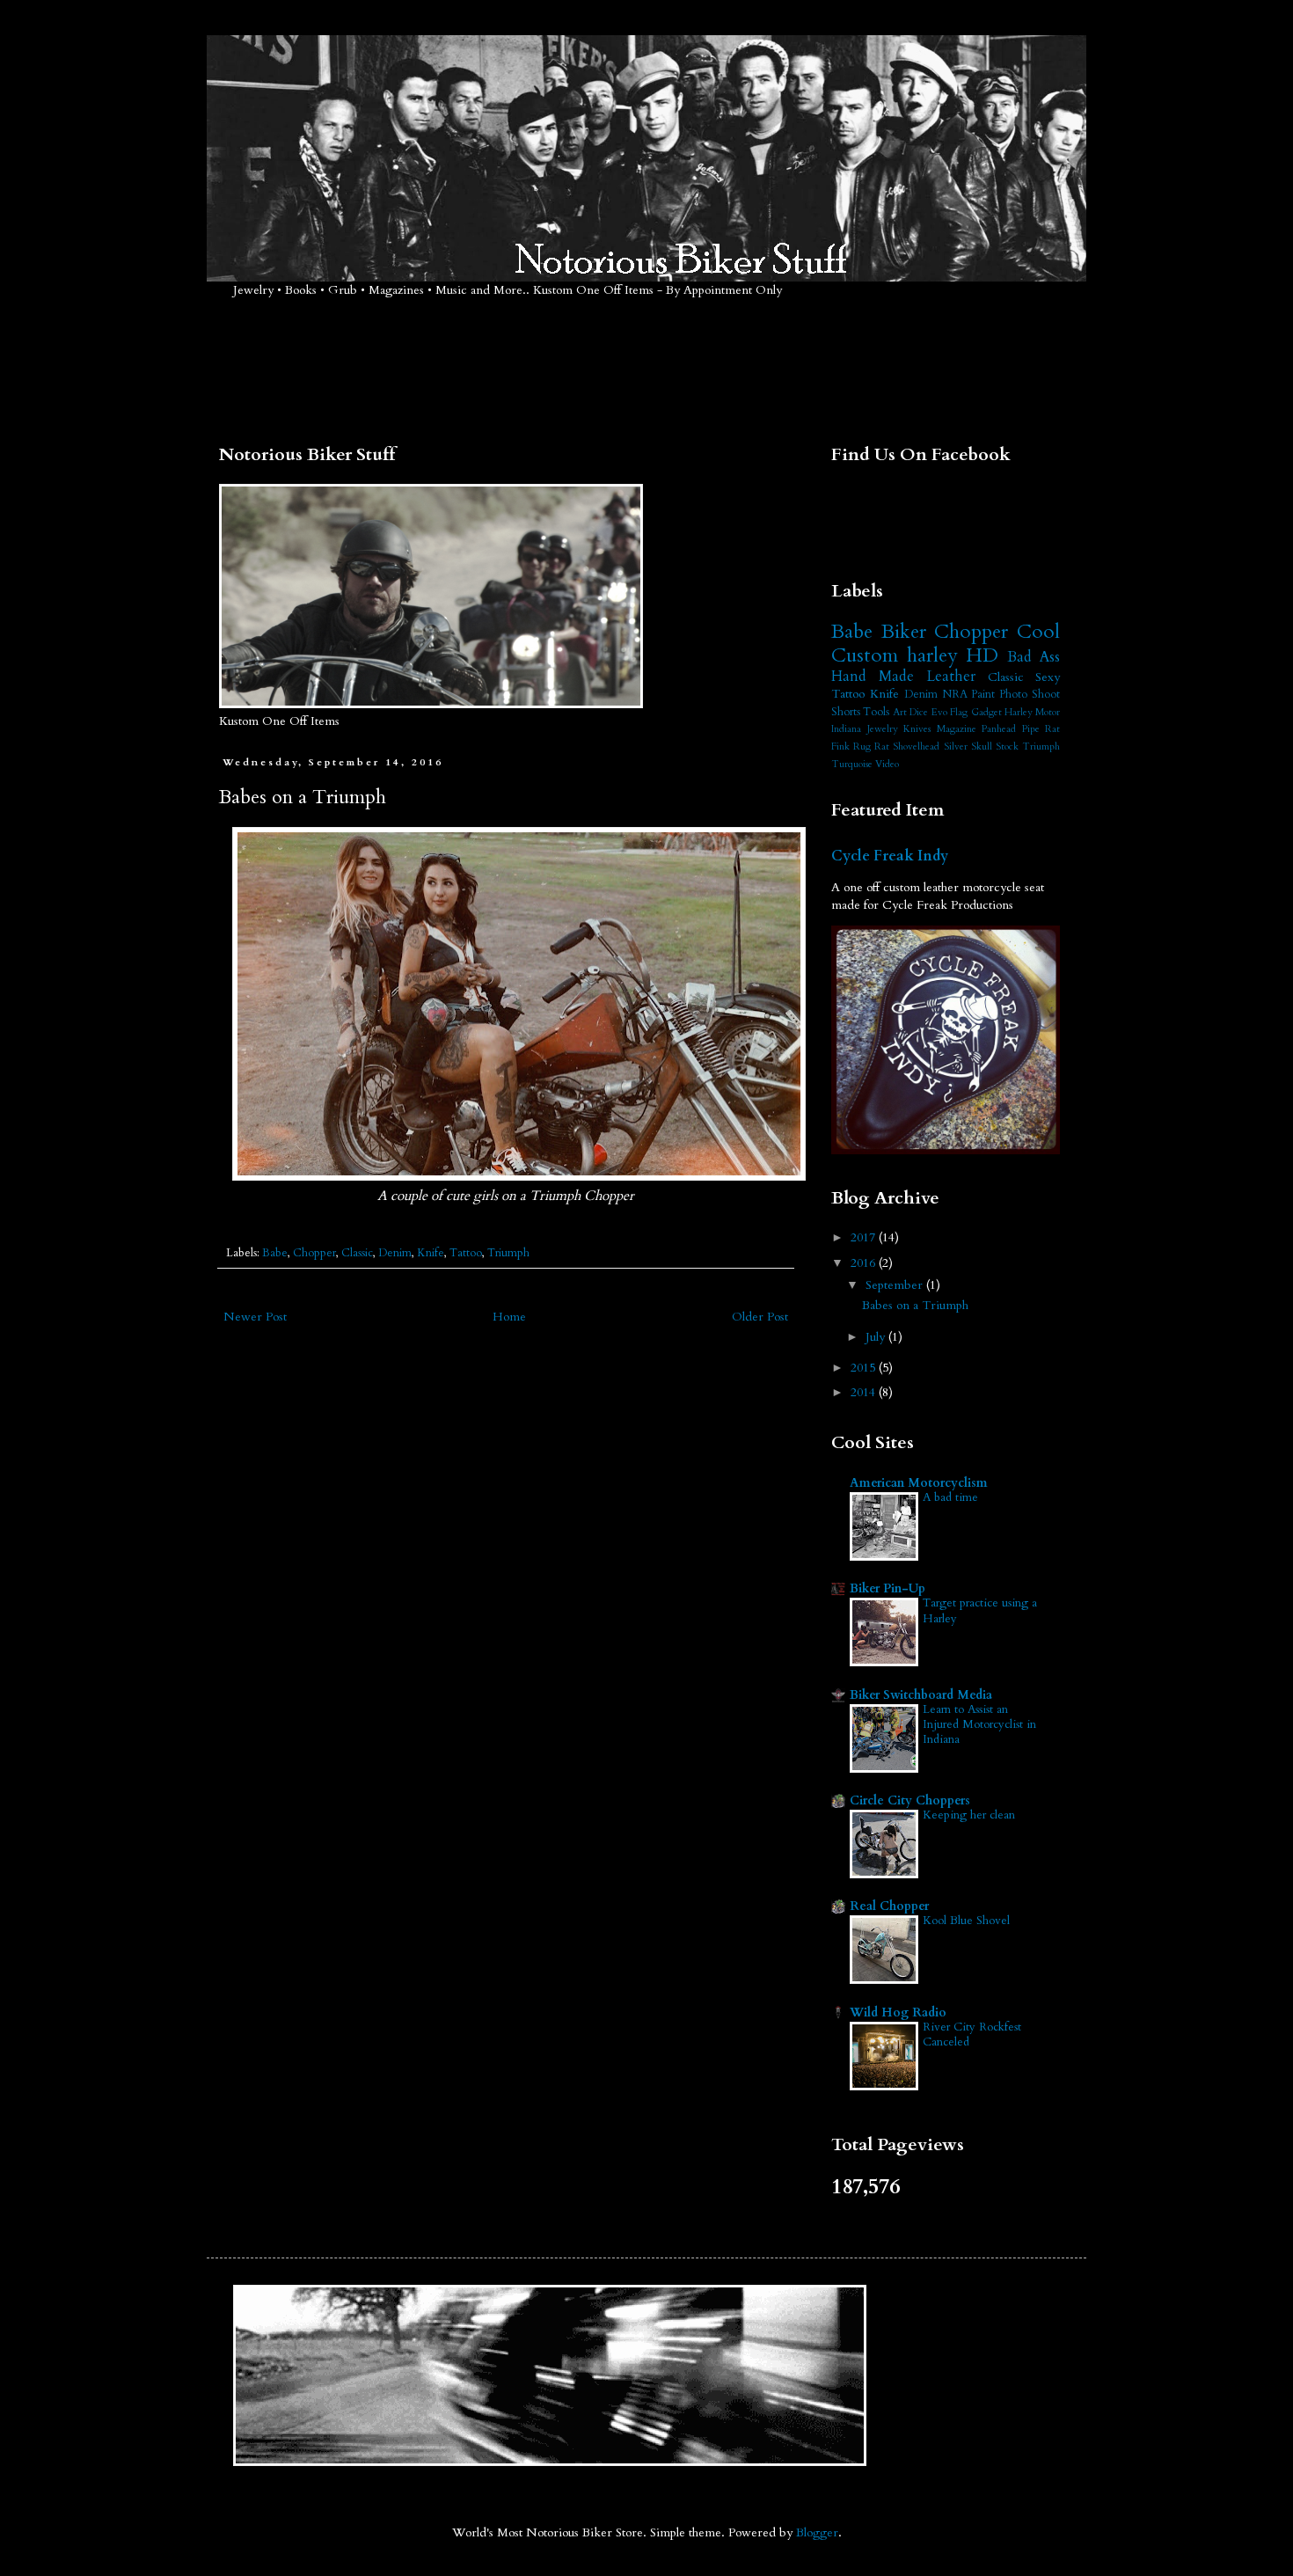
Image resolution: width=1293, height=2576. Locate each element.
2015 (865, 1368)
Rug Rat (871, 746)
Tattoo (466, 1253)
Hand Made (873, 676)
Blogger (817, 2532)
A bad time (950, 1497)
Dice (919, 712)
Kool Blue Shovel (966, 1921)
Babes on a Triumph (915, 1305)
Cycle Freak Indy (890, 856)
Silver (956, 746)
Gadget (986, 712)
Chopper (314, 1253)
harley (932, 655)
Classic (357, 1253)
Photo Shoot (1030, 695)
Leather (951, 676)
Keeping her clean (969, 1815)
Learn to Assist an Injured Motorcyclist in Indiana (979, 1725)
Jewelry (883, 729)
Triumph (508, 1253)
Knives (917, 729)
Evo (939, 712)
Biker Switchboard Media (921, 1695)
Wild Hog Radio (898, 2012)
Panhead (999, 729)
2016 (865, 1263)
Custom (865, 655)
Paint (983, 695)
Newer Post (255, 1317)
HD (982, 655)
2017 (865, 1237)
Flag (959, 712)
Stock (1007, 746)
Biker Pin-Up (888, 1588)
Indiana (846, 729)
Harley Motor (1032, 712)
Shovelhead (916, 746)
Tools (876, 712)
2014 (865, 1392)
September (896, 1285)
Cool (1038, 632)
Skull (982, 746)
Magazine (957, 729)
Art (900, 712)
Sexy (1048, 677)
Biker (904, 632)
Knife (431, 1253)
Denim (395, 1253)
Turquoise (852, 764)
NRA (955, 695)
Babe (275, 1253)
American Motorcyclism (919, 1483)
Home (509, 1317)
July (877, 1337)
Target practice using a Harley (980, 1610)
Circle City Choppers (910, 1800)
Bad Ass (1034, 657)
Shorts (846, 712)
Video (887, 764)
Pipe (1031, 729)
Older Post (760, 1317)
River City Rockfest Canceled (972, 2034)
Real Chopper (889, 1906)
